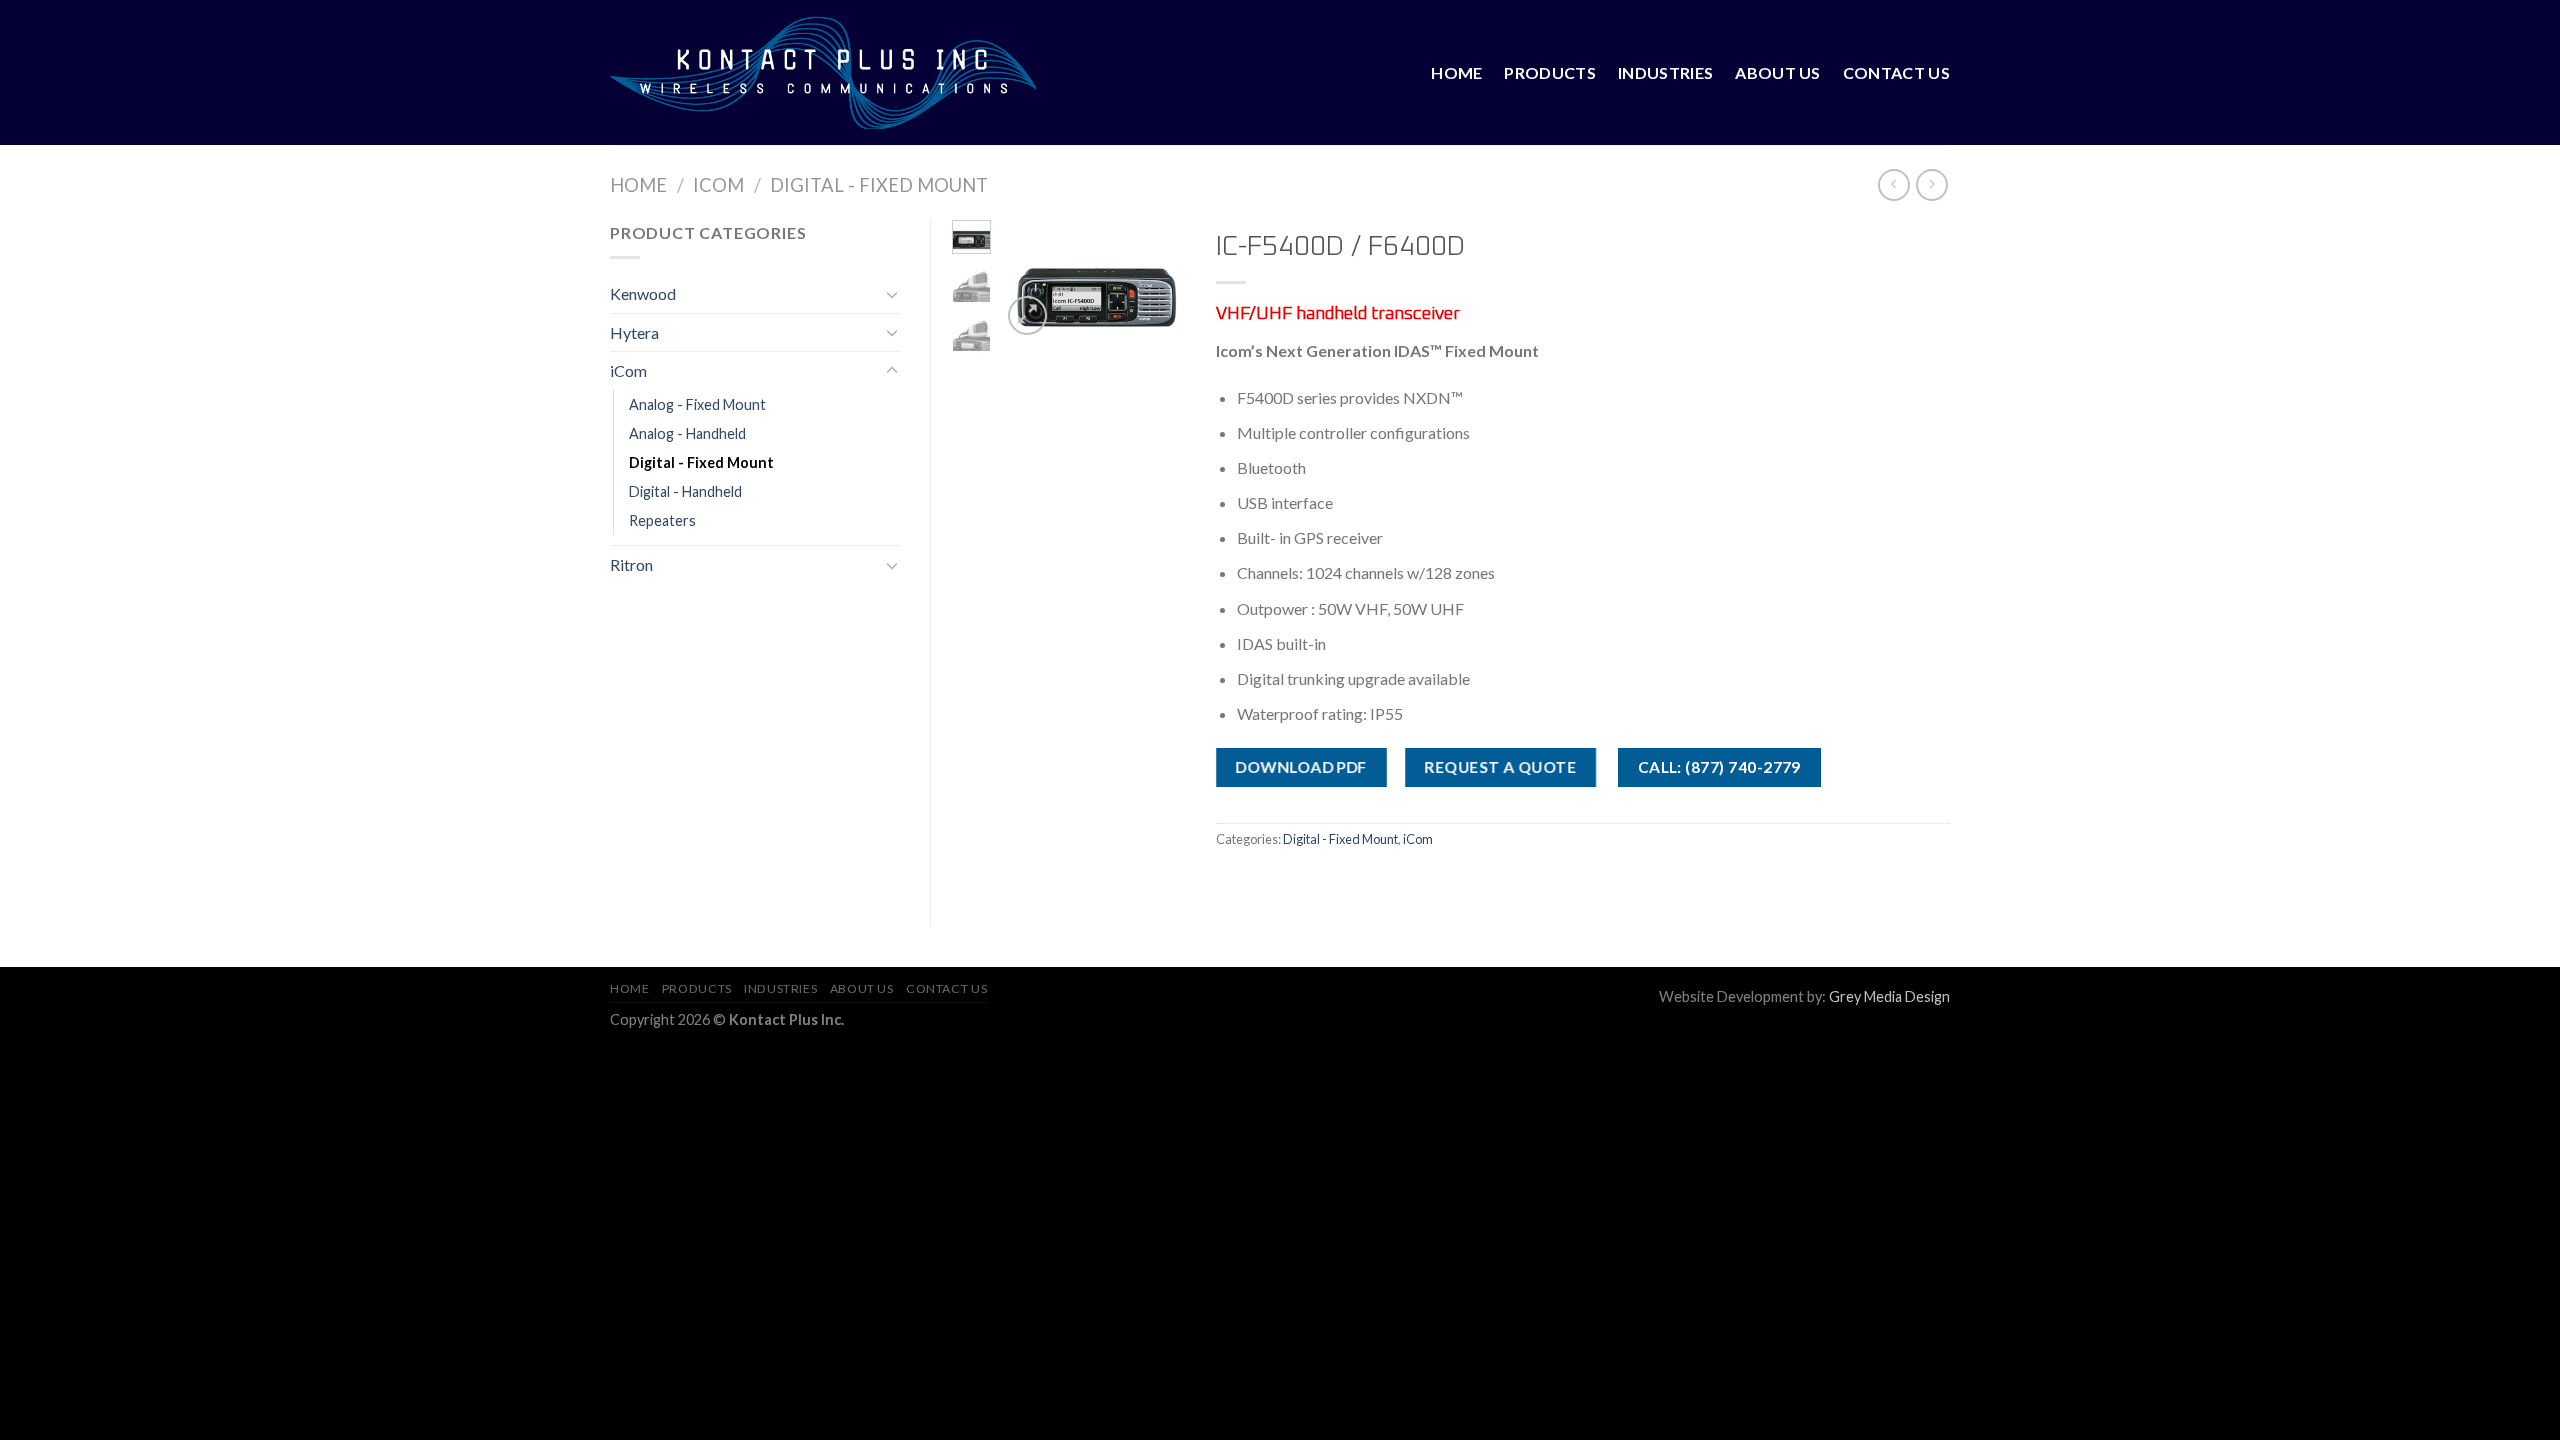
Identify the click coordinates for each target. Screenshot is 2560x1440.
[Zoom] (1027, 315)
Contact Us (1896, 72)
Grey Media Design (1889, 996)
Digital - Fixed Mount (879, 185)
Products (1550, 72)
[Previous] (1030, 287)
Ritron (631, 564)
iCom (718, 185)
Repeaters (662, 520)
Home (1456, 72)
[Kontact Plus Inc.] (823, 72)
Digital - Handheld (685, 491)
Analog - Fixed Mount (697, 404)
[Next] (1157, 287)
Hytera (634, 332)
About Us (1778, 72)
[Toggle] (892, 294)
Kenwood (643, 293)
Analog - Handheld (687, 433)
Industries (1665, 72)
